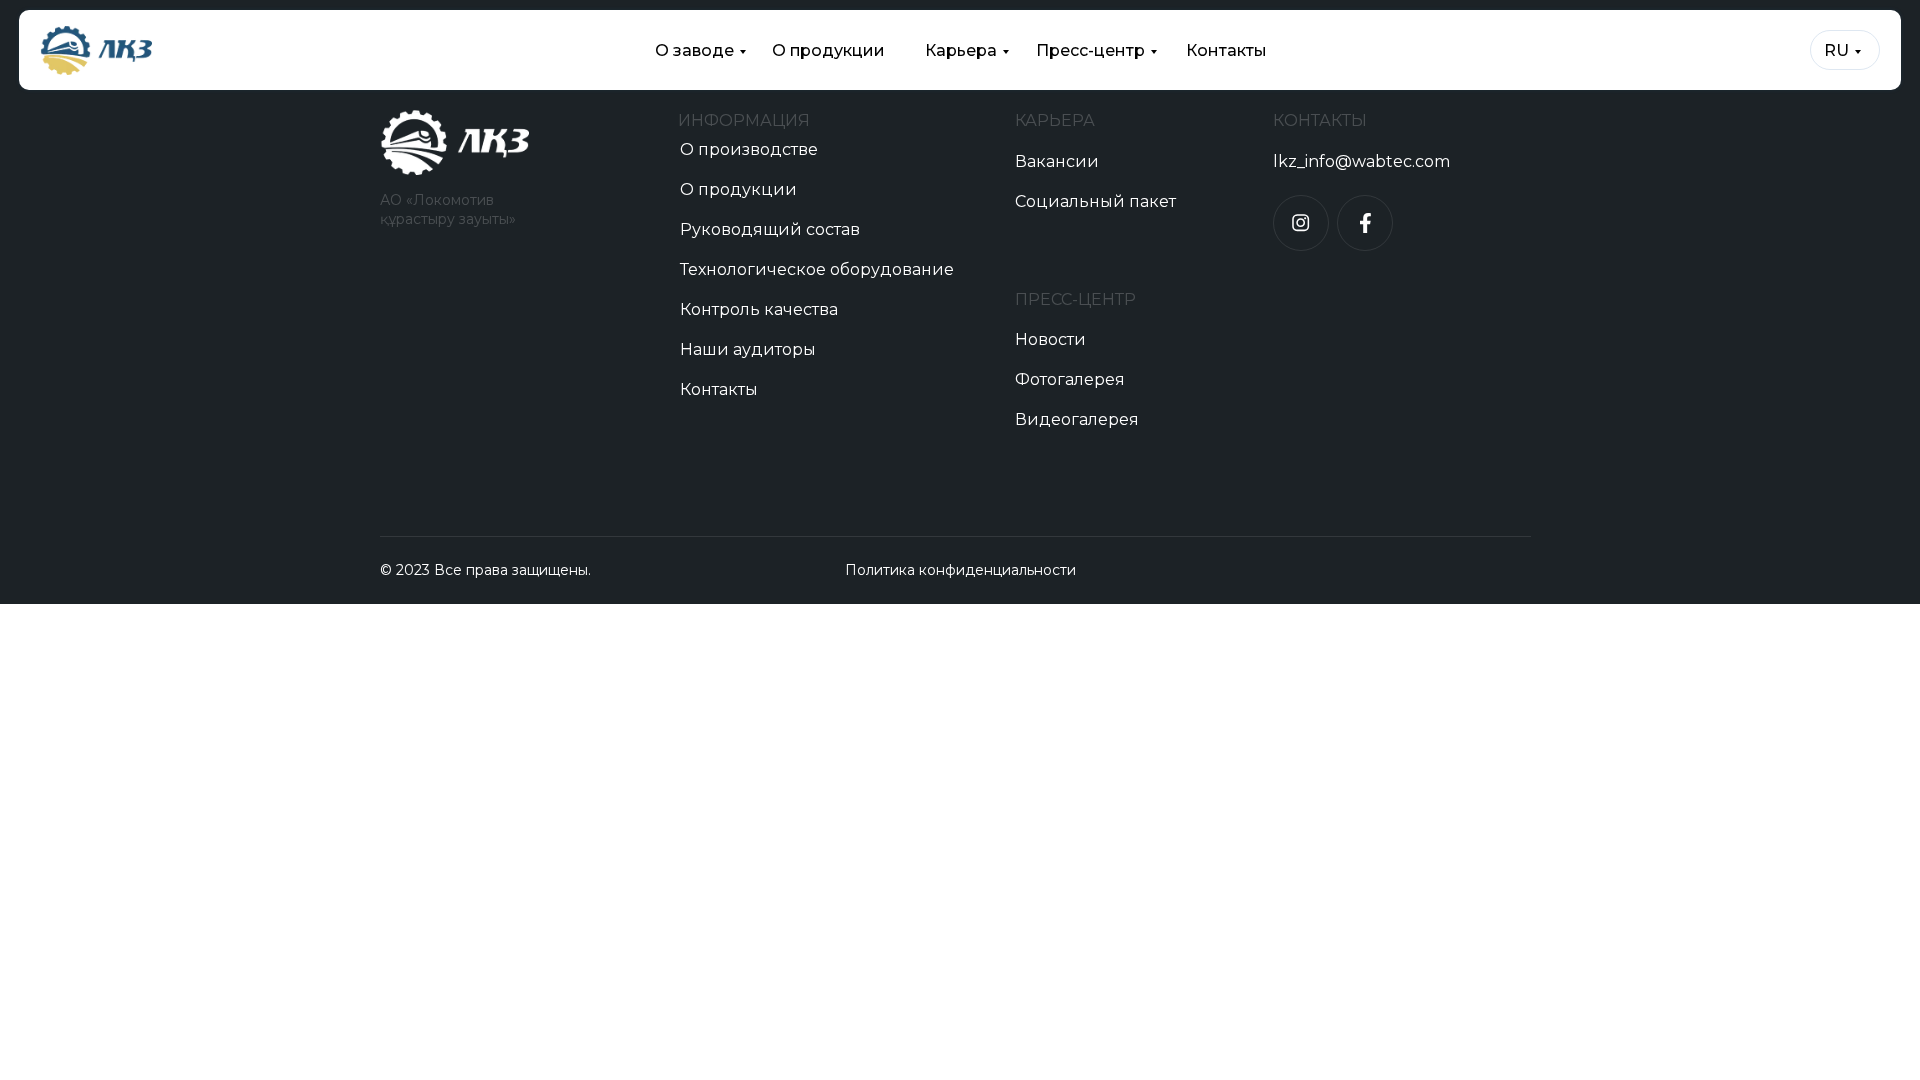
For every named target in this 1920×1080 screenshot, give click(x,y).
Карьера (961, 50)
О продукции (828, 50)
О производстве (749, 149)
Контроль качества (759, 309)
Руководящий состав (770, 229)
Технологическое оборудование (817, 269)
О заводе (694, 50)
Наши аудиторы (748, 349)
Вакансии (1057, 161)
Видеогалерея (1077, 419)
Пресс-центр (1090, 50)
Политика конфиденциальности (960, 570)
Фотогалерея (1070, 379)
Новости (1050, 339)
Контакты (1226, 50)
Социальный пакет (1095, 201)
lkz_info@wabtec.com (1361, 161)
